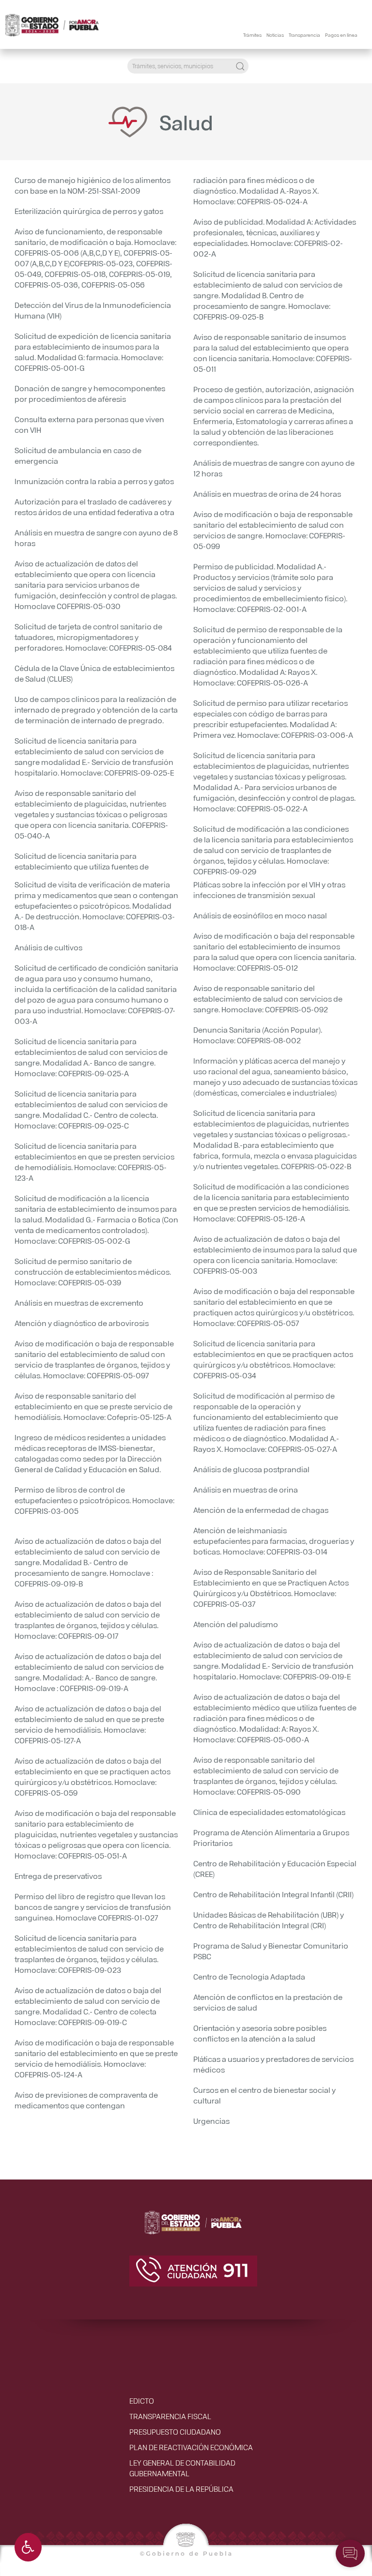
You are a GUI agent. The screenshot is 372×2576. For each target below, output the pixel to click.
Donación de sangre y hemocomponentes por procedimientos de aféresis (90, 393)
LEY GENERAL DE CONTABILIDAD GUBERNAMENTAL (182, 2468)
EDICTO (142, 2401)
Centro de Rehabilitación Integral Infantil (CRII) (273, 1894)
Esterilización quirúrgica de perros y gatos (89, 211)
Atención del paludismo (236, 1624)
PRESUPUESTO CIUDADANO (175, 2431)
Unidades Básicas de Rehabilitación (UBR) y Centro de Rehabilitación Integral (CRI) (269, 1920)
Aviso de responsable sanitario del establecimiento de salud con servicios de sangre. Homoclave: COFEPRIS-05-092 (268, 998)
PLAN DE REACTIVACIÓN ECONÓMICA (191, 2447)
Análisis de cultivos (48, 947)
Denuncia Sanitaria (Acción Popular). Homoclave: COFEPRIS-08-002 (258, 1035)
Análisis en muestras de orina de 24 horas (267, 494)
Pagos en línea (341, 34)
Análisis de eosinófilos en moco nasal (260, 915)
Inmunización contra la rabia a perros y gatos (94, 481)
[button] (28, 2547)
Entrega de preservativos (58, 1876)
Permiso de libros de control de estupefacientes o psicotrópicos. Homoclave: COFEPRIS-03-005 (94, 1500)
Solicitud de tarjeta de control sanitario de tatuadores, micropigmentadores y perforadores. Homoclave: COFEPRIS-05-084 (93, 637)
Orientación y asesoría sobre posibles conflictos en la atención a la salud (260, 2033)
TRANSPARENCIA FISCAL (170, 2416)
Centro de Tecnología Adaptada (249, 1976)
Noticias (275, 34)
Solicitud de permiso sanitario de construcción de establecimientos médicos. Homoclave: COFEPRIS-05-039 (93, 1272)
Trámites (252, 34)
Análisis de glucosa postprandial (251, 1469)
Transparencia (304, 34)
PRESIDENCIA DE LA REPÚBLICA (181, 2489)
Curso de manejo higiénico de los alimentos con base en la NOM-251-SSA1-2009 (93, 185)
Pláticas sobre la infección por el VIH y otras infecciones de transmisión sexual (269, 890)
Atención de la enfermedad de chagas (261, 1510)
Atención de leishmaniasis (240, 1530)
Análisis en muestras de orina (246, 1489)
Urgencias (211, 2121)
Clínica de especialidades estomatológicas (269, 1812)
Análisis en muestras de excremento (79, 1303)
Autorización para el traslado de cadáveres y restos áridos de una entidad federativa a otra (94, 507)
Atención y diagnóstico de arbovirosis (82, 1323)
